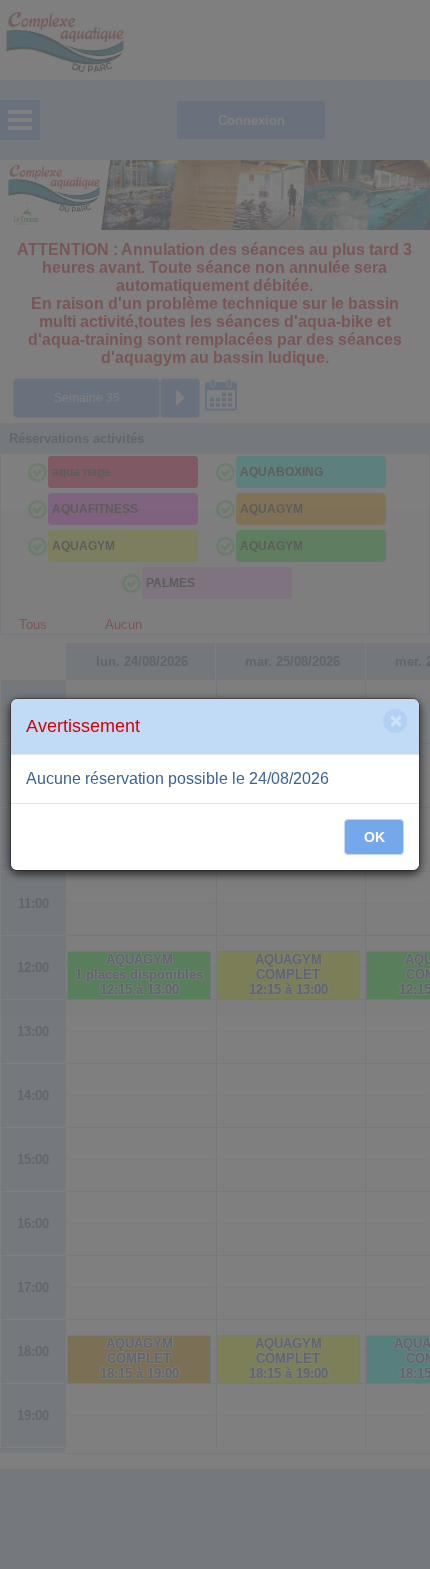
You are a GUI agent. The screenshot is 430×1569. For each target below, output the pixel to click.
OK (374, 837)
